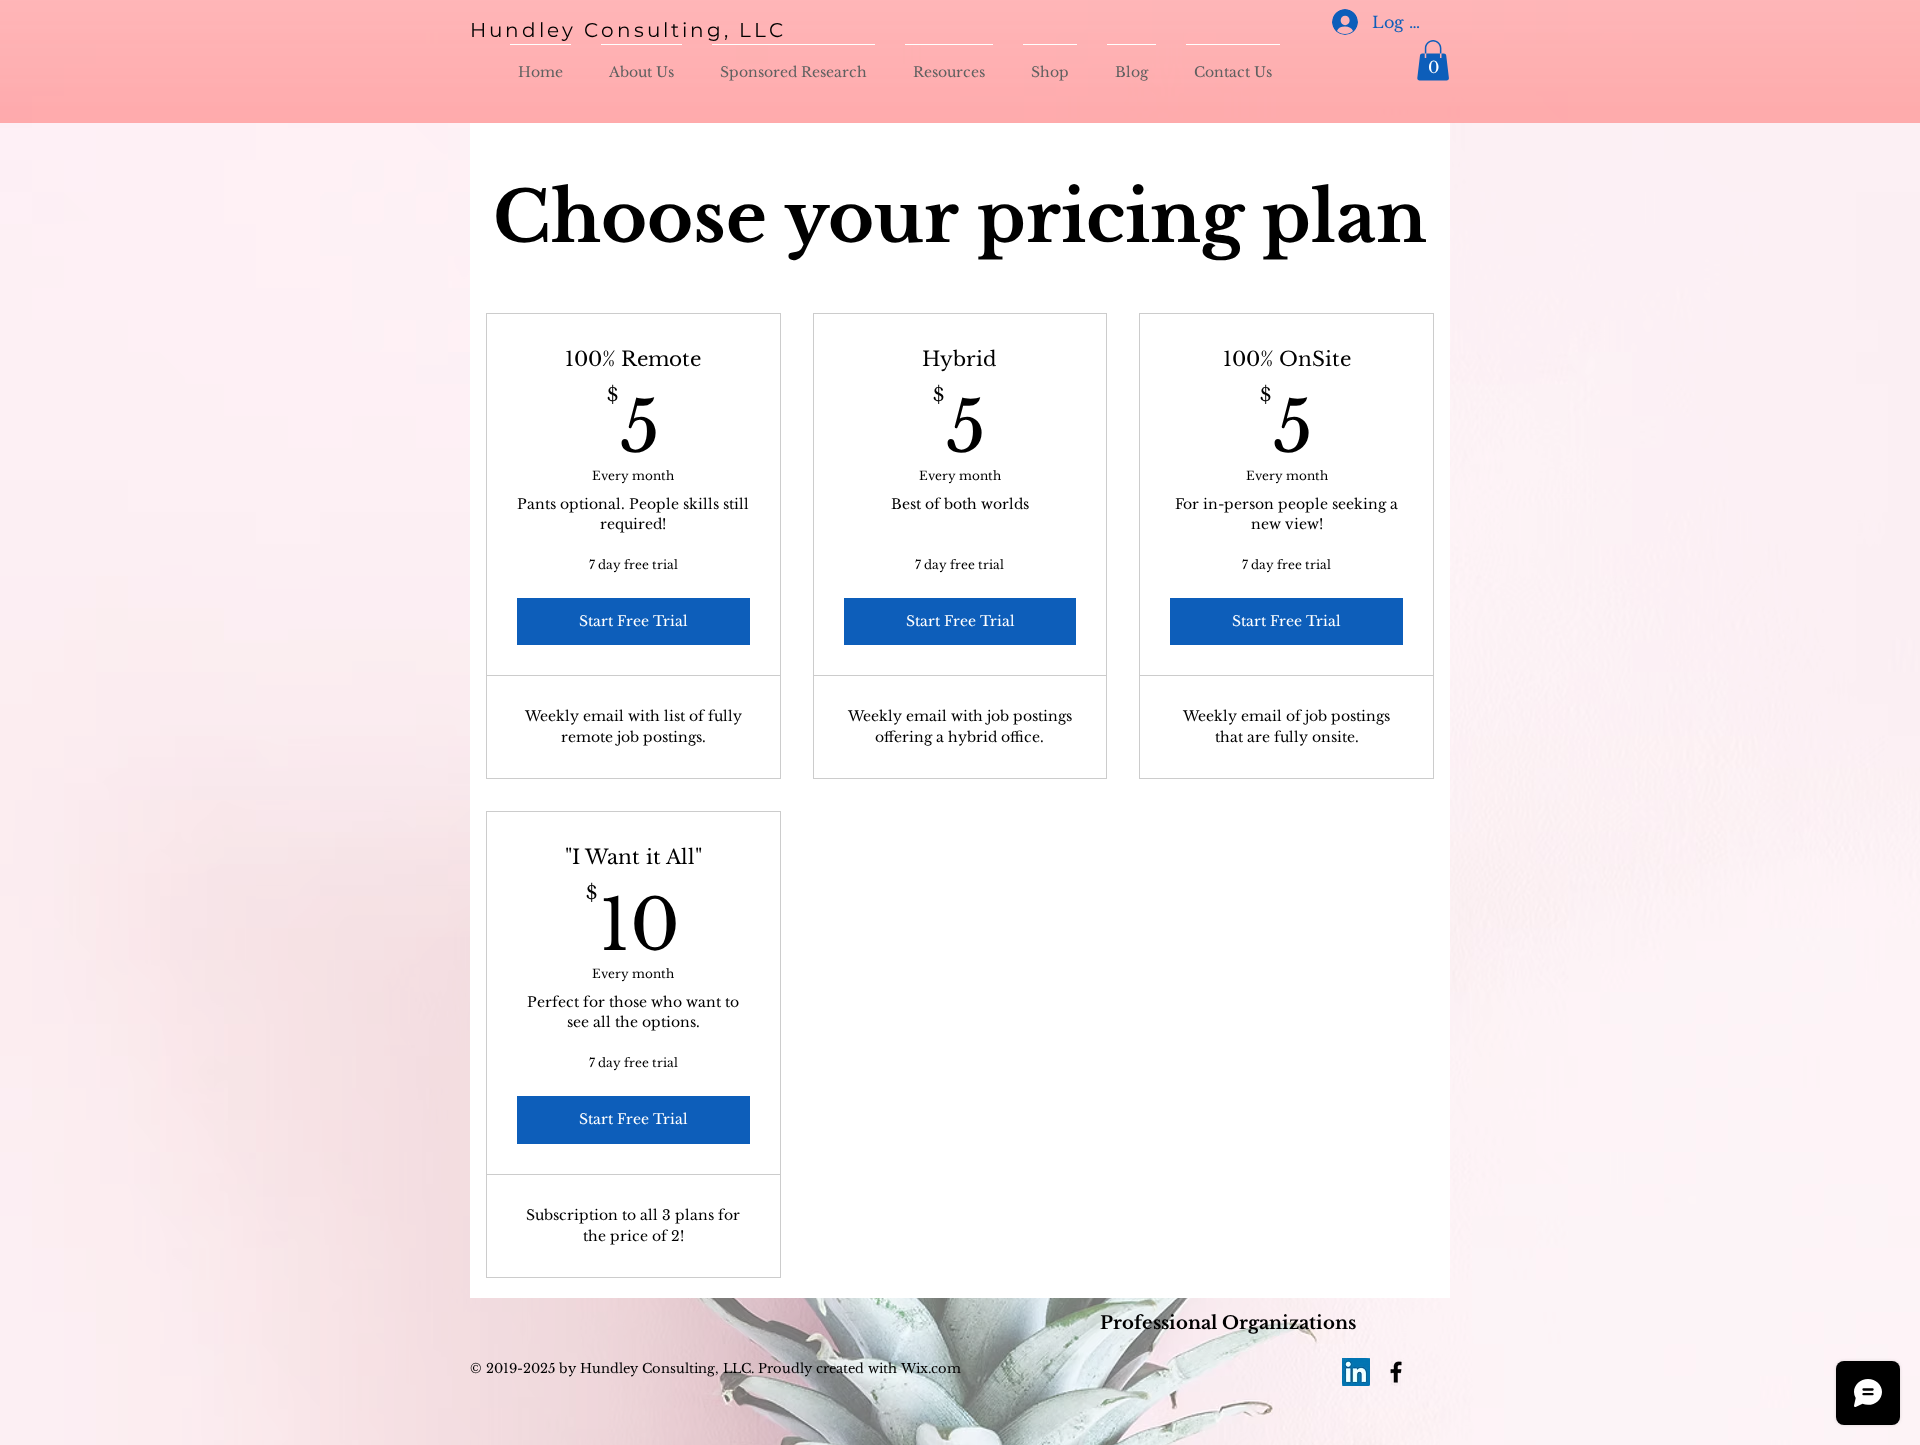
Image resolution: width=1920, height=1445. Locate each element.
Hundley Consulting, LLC (628, 30)
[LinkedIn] (1356, 1372)
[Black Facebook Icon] (1396, 1372)
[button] (1433, 60)
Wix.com (929, 1368)
